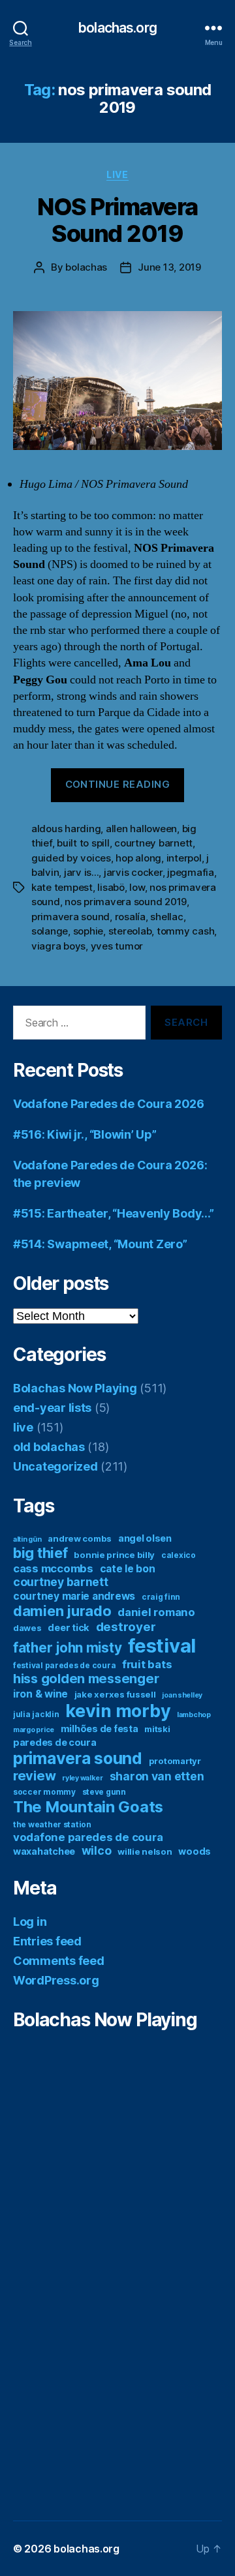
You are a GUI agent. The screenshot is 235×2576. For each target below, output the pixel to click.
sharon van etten (157, 1776)
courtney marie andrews (74, 1596)
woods (195, 1851)
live (117, 174)
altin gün (27, 1539)
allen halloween (141, 829)
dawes (27, 1628)
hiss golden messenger (86, 1679)
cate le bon (128, 1569)
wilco (97, 1850)
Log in (30, 1922)
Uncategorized (55, 1466)
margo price (34, 1730)
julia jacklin (36, 1714)
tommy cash (185, 931)
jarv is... (81, 872)
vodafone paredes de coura (88, 1837)
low (137, 887)
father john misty (67, 1648)
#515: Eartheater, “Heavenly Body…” (114, 1213)
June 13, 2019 (169, 267)
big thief (40, 1553)
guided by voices (71, 858)
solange (50, 931)
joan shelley (182, 1695)
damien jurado (62, 1611)
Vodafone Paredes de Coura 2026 (109, 1104)
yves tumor (117, 946)
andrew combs (80, 1538)
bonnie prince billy (114, 1555)
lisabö (111, 887)
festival (162, 1646)
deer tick (69, 1627)
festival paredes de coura (64, 1665)
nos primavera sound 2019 (126, 902)
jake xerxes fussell (115, 1694)
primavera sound (70, 917)
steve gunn (104, 1792)
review (34, 1776)
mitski (157, 1729)
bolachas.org (117, 28)
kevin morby (118, 1711)
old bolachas (49, 1447)
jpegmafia (191, 872)
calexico (179, 1555)
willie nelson (145, 1851)
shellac (166, 917)
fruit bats (147, 1664)
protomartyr (175, 1761)
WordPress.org (56, 1980)
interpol (184, 858)
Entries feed (47, 1941)
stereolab (130, 931)
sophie (88, 931)
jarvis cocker (133, 872)
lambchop (194, 1715)
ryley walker (83, 1778)
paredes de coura (55, 1742)
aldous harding (66, 829)
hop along (138, 858)
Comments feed (59, 1961)
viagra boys (58, 946)
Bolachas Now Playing (75, 1388)
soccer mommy (44, 1792)
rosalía (130, 917)
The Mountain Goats (88, 1807)
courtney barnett (153, 843)
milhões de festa (100, 1729)
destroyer (126, 1627)
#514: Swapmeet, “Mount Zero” (100, 1244)
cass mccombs (53, 1568)
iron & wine (40, 1694)
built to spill (83, 843)
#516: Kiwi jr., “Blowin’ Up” (85, 1134)
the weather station (52, 1824)
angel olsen (145, 1538)
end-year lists (52, 1408)
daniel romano (156, 1612)
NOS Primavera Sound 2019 (117, 220)
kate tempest (62, 887)
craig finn (161, 1597)
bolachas (86, 267)
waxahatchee (44, 1851)
